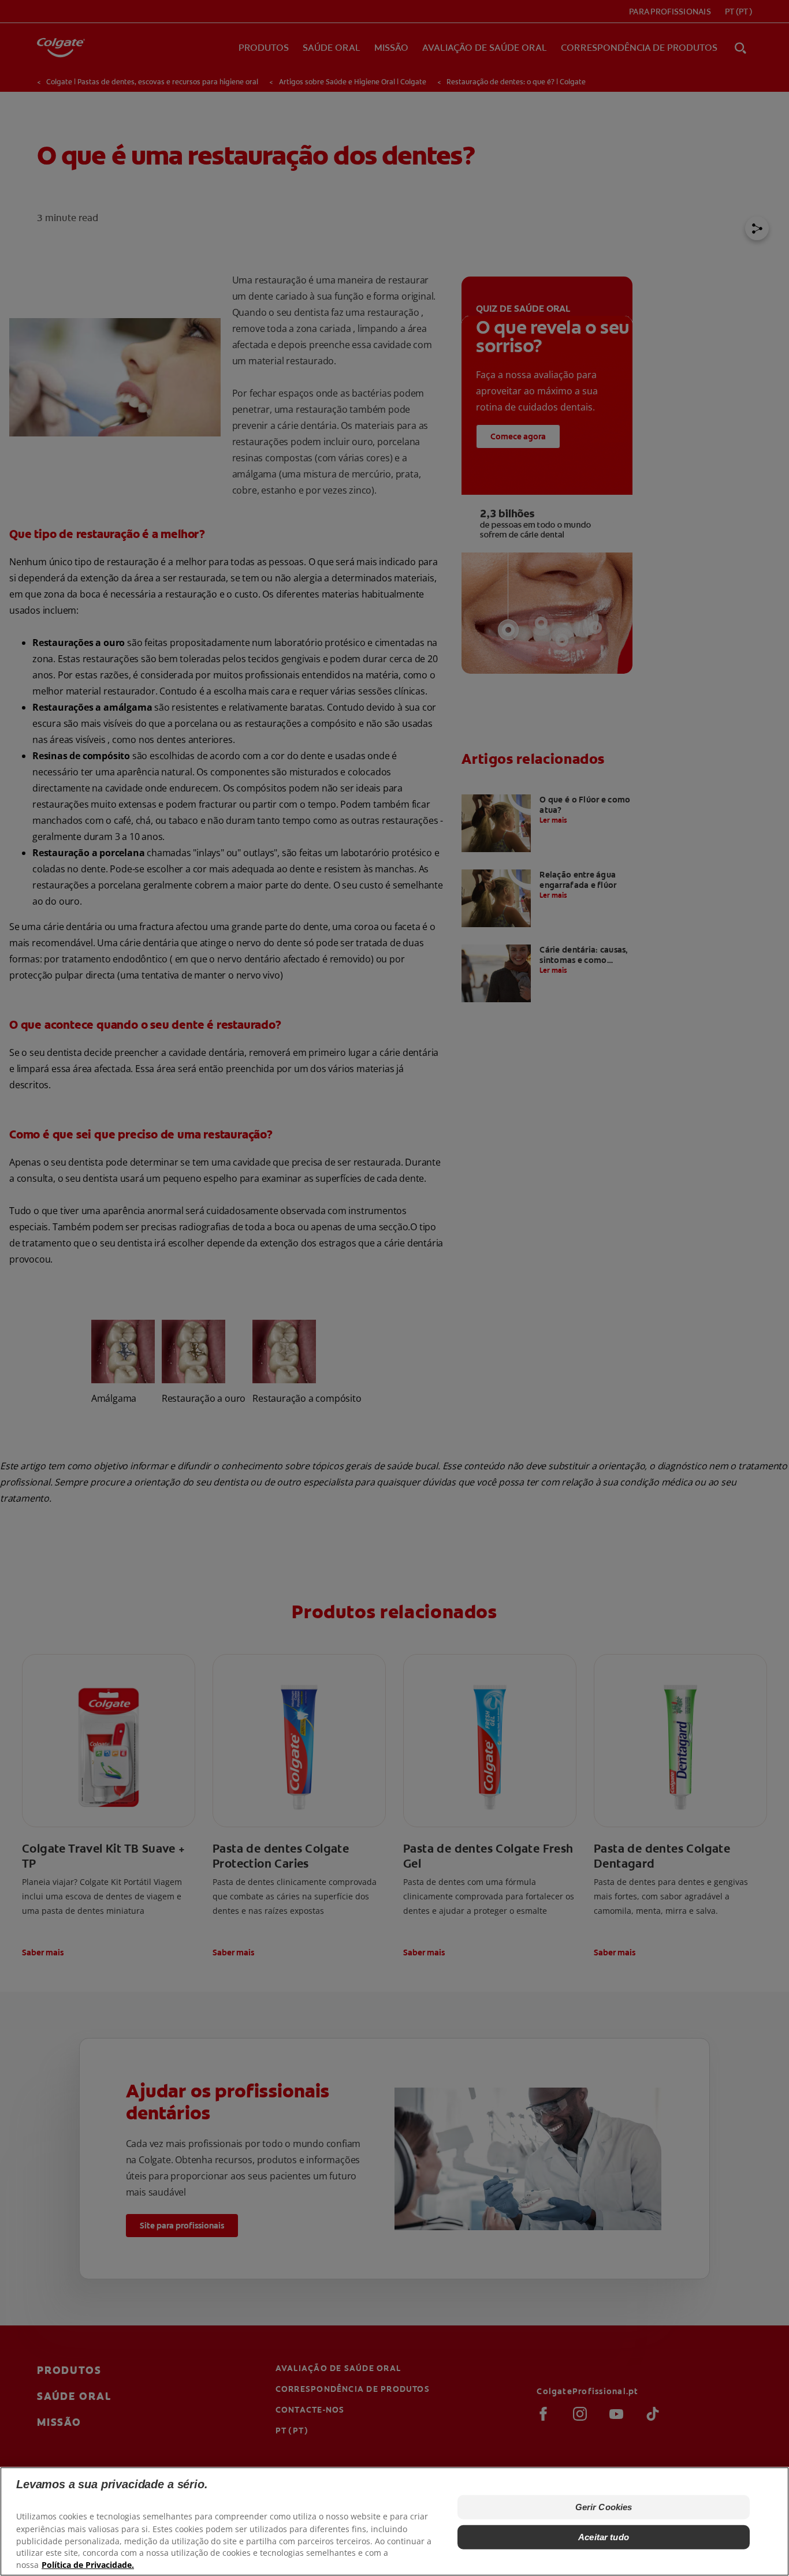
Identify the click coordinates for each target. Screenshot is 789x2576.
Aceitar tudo (604, 2537)
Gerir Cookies (604, 2507)
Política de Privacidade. (88, 2565)
